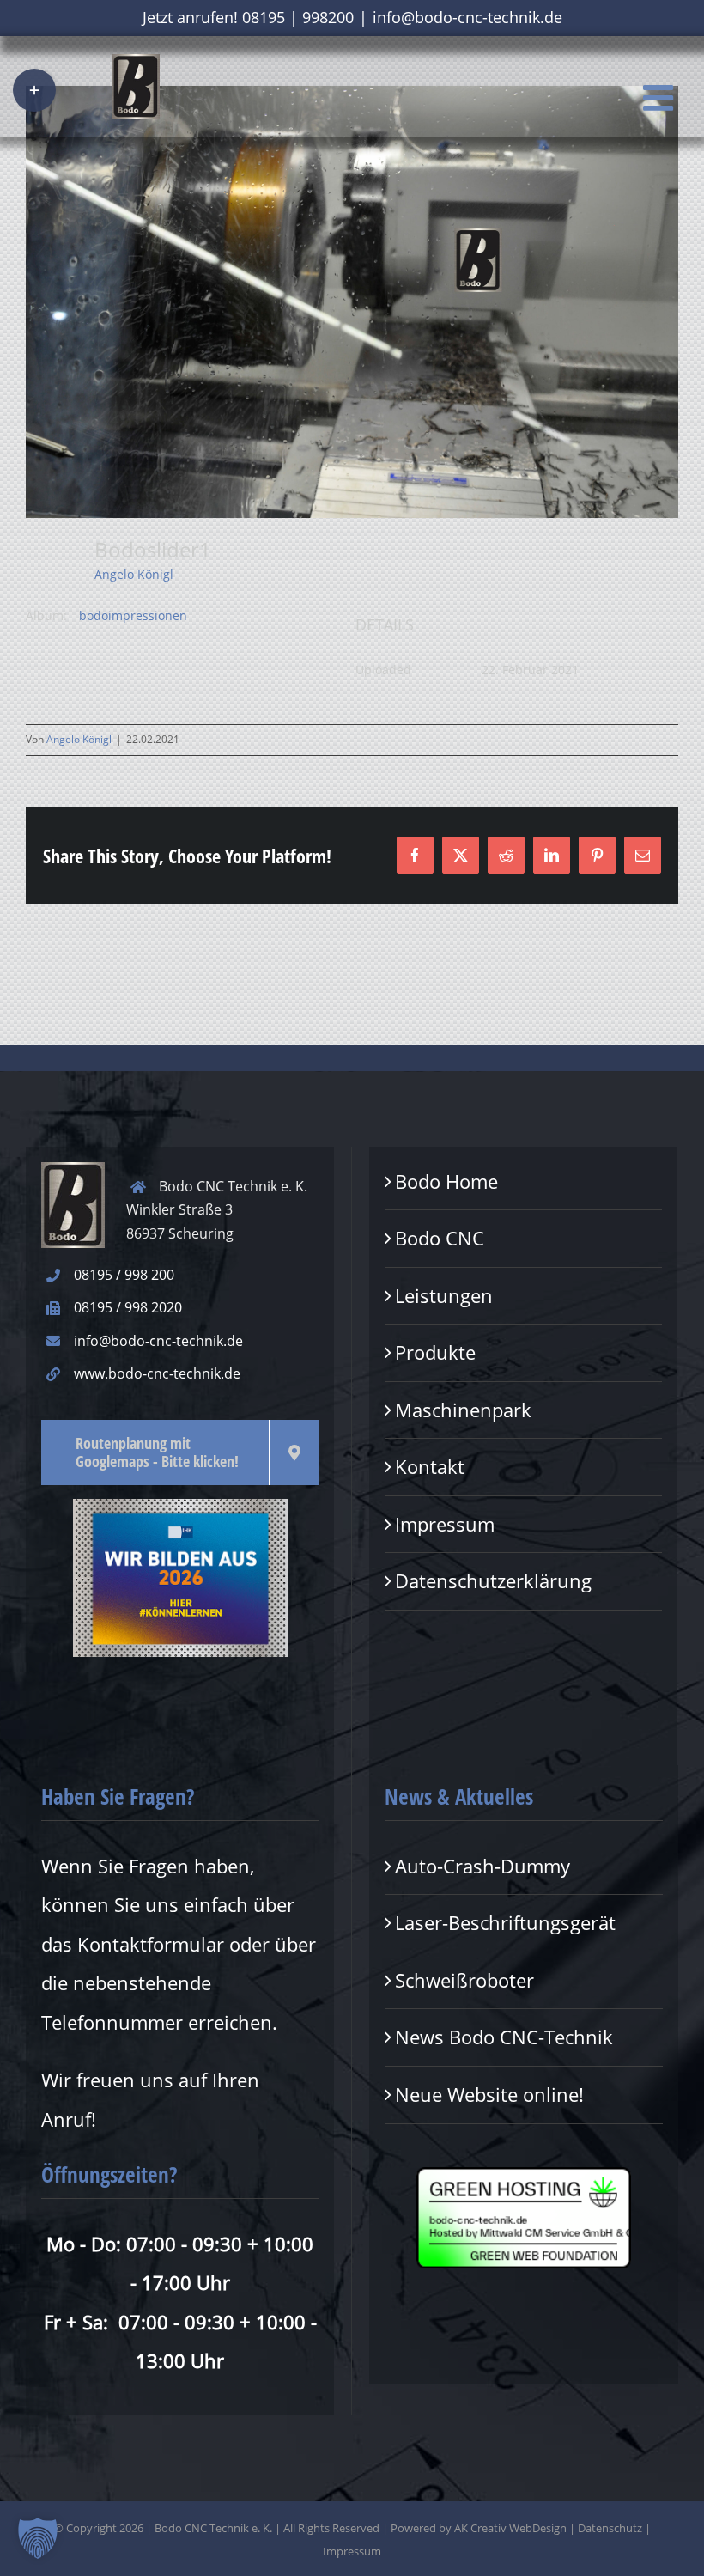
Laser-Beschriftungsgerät (505, 1922)
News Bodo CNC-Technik (504, 2037)
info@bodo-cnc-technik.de (467, 17)
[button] (38, 2538)
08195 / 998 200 (124, 1275)
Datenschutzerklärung (493, 1580)
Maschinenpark (463, 1410)
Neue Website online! (489, 2094)
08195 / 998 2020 (128, 1307)
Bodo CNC (440, 1238)
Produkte (435, 1352)
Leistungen (444, 1295)
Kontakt (430, 1466)
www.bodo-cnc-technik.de (157, 1373)
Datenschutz (610, 2528)
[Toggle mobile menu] (661, 97)
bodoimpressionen (133, 615)
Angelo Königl (134, 574)
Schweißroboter (464, 1980)
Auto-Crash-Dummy (482, 1866)
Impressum (445, 1524)
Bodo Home (446, 1181)
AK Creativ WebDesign (510, 2528)
